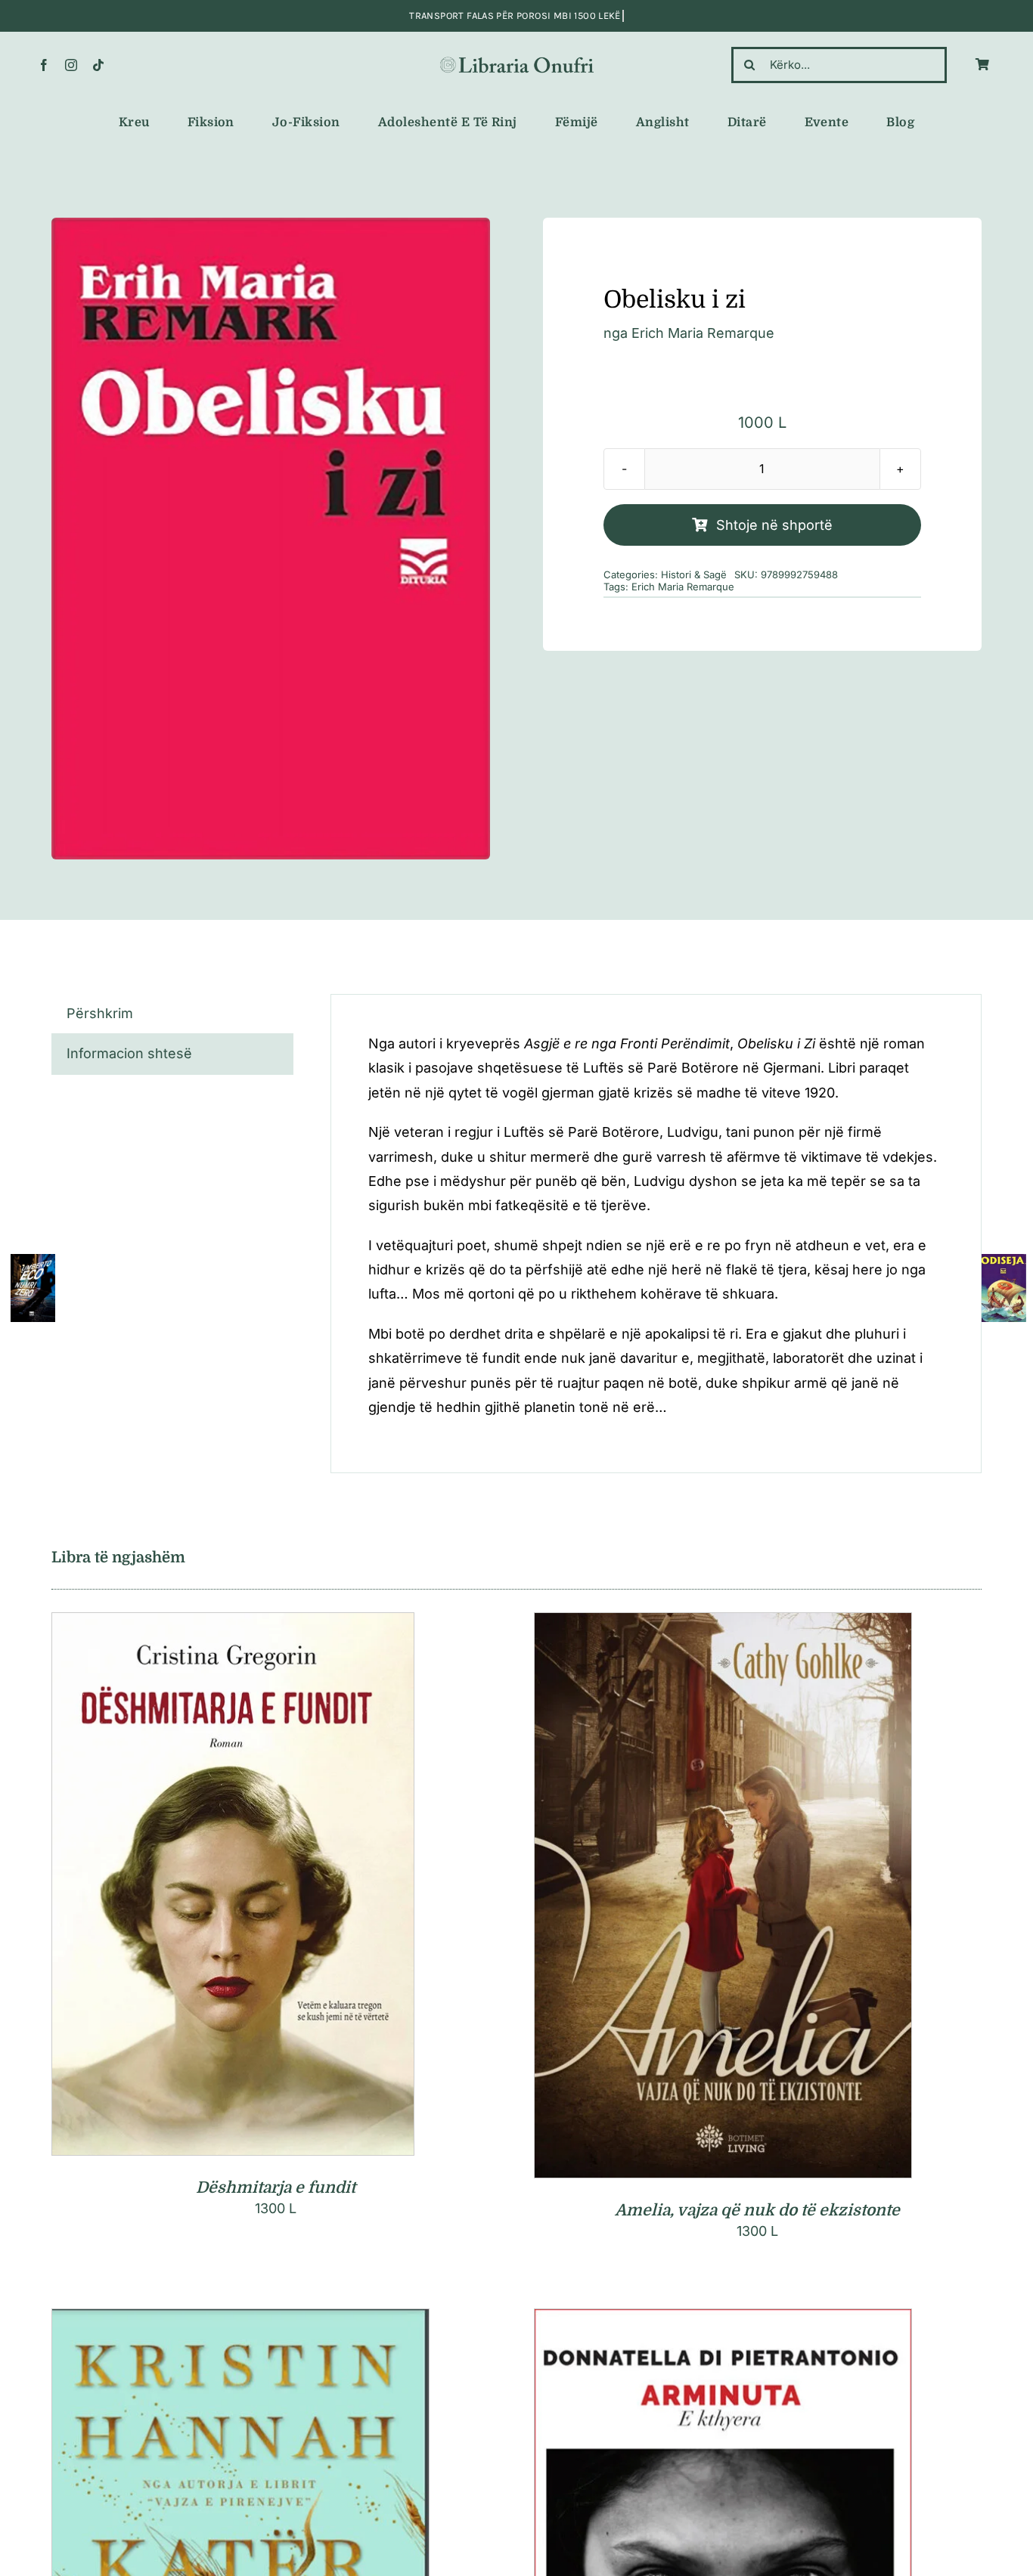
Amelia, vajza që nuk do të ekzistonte (757, 2210)
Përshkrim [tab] (100, 1013)
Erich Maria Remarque (703, 333)
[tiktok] (98, 65)
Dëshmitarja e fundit (276, 2187)
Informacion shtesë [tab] (129, 1053)
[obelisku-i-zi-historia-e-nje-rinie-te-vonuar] (271, 539)
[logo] (517, 60)
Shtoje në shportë (774, 525)
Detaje (301, 1887)
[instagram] (71, 65)
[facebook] (44, 65)
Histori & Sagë (694, 574)
